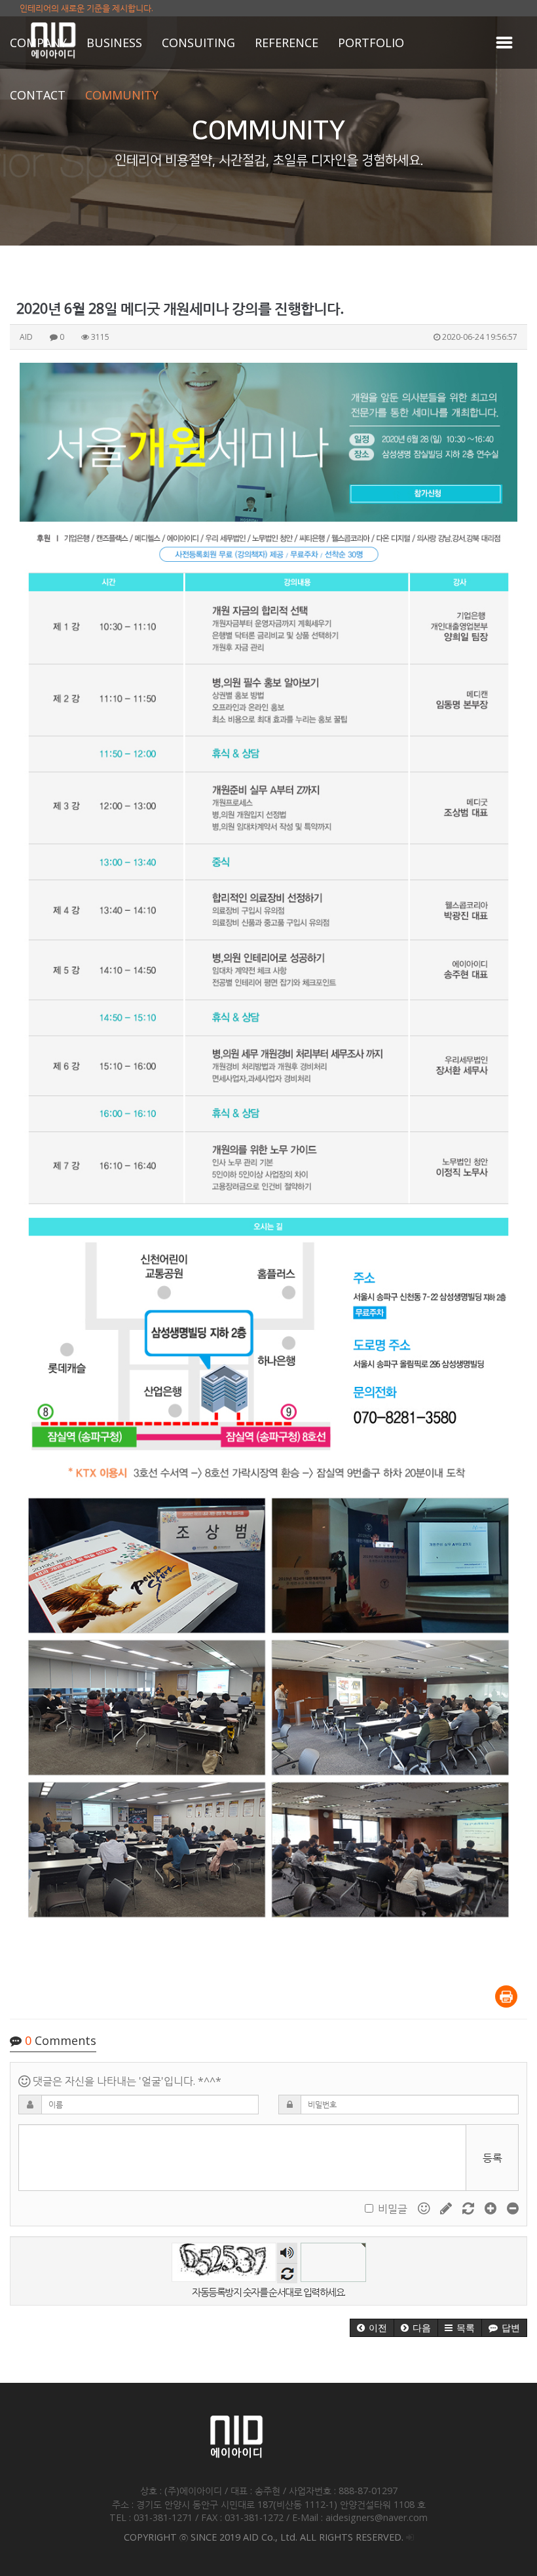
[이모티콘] (425, 2208)
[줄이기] (513, 2208)
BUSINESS (114, 43)
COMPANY (38, 43)
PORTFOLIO (371, 43)
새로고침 (287, 2273)
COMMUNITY (122, 95)
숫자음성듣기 (287, 2253)
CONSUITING (198, 43)
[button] (372, 2328)
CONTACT (38, 95)
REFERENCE (287, 43)
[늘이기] (492, 2208)
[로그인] (410, 2537)
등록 (492, 2158)
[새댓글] (447, 2208)
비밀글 (393, 2209)
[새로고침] (470, 2208)
